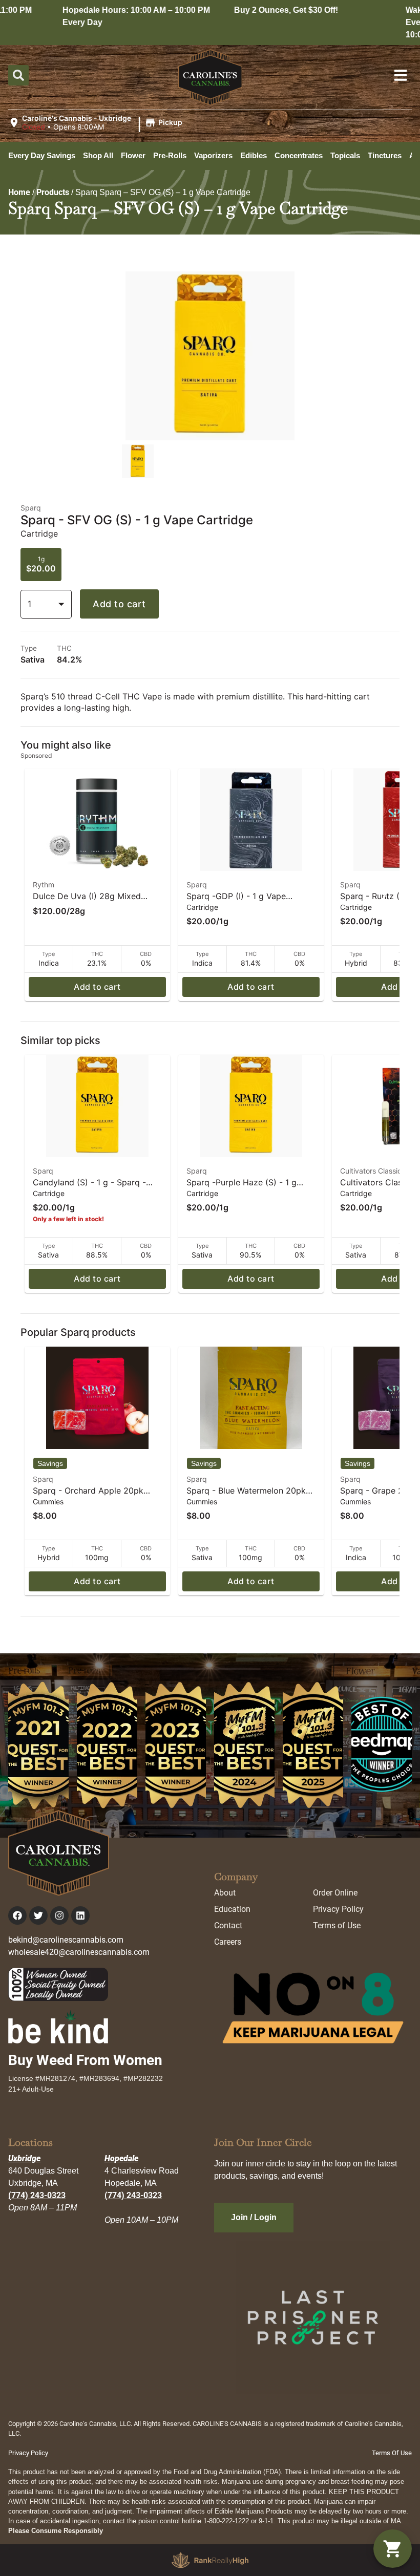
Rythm (44, 885)
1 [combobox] (29, 604)
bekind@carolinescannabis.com (66, 1940)
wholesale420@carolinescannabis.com (79, 1952)
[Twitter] (38, 1915)
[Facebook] (17, 1915)
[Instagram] (59, 1915)
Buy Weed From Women (85, 2060)
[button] (97, 123)
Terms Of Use (392, 2453)
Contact (228, 1925)
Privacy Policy (338, 1909)
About (225, 1893)
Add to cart (119, 604)
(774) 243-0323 (37, 2195)
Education (232, 1909)
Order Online (335, 1893)
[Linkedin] (80, 1915)
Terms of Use (337, 1925)
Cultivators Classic (371, 1171)
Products (53, 192)
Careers (228, 1942)
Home (19, 192)
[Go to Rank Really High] (210, 2560)
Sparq (197, 885)
